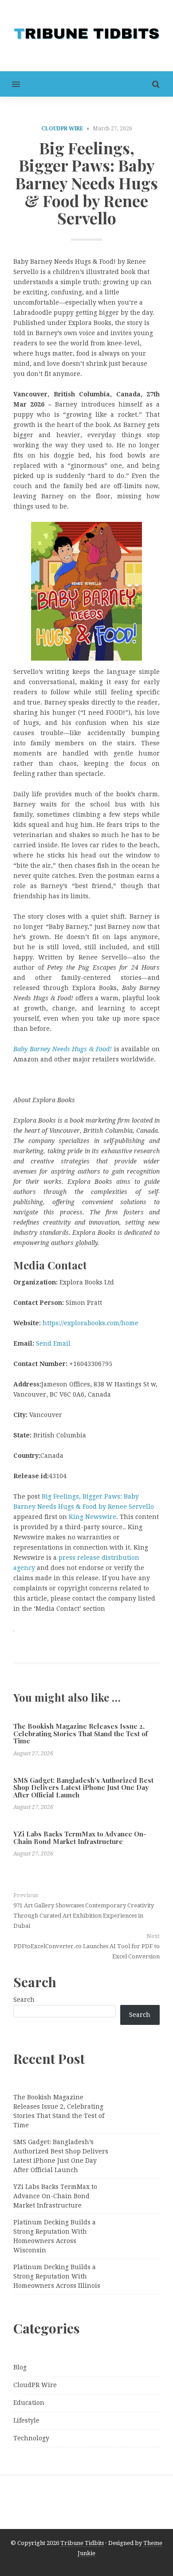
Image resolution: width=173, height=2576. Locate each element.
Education (29, 2403)
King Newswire (92, 1517)
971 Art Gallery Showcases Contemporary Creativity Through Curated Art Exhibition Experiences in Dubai (84, 1916)
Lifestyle (26, 2420)
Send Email (53, 1343)
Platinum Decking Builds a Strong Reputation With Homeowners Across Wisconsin (55, 2236)
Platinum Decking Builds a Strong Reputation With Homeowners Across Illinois (57, 2276)
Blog (20, 2367)
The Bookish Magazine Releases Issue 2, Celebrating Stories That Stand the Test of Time (81, 1733)
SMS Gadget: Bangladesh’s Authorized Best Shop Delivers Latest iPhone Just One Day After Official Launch (83, 1787)
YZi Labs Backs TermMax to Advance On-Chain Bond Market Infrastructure (80, 1838)
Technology (31, 2438)
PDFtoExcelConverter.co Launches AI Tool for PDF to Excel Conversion (87, 1951)
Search (24, 2000)
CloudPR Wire (62, 129)
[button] (10, 84)
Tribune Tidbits (82, 2543)
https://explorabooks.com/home (90, 1323)
